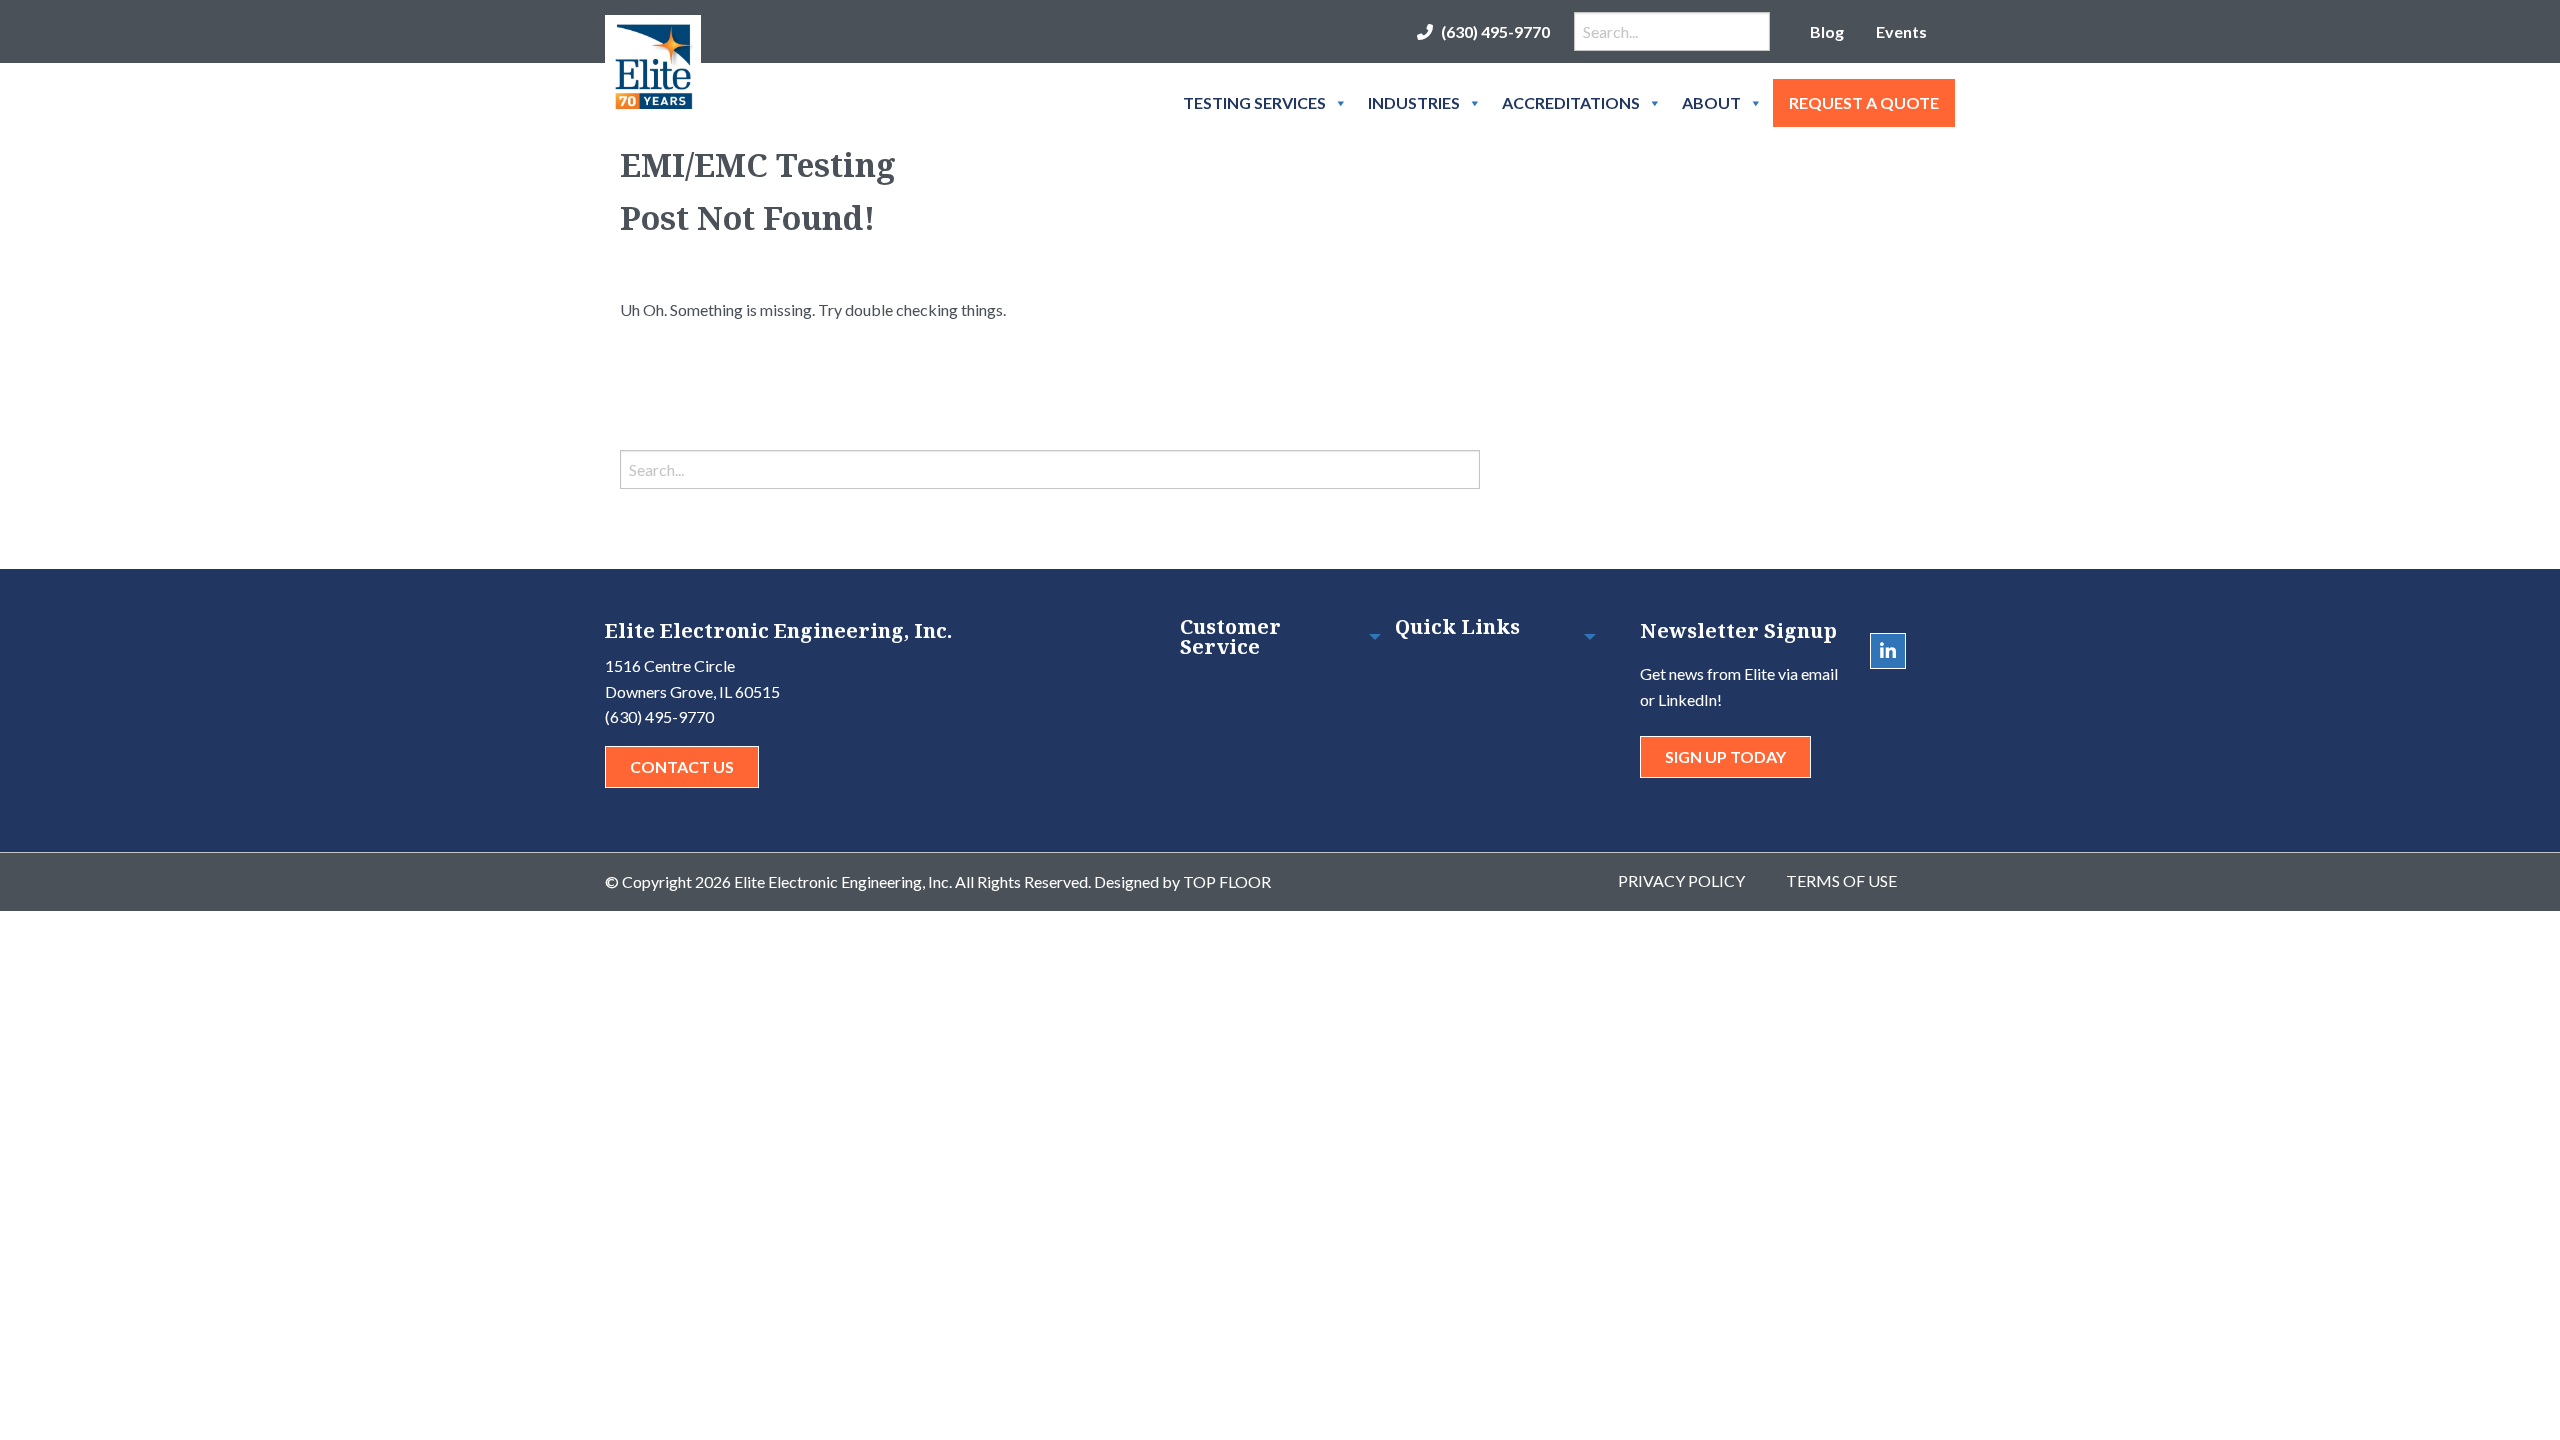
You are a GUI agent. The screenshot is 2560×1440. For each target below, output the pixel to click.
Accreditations (1571, 102)
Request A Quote (1864, 102)
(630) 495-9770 (1495, 31)
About (1711, 102)
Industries (1414, 102)
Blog (1827, 31)
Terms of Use (1841, 880)
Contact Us (682, 766)
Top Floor (1227, 881)
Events (1901, 31)
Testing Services (1254, 102)
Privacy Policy (1681, 880)
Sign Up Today (1725, 756)
